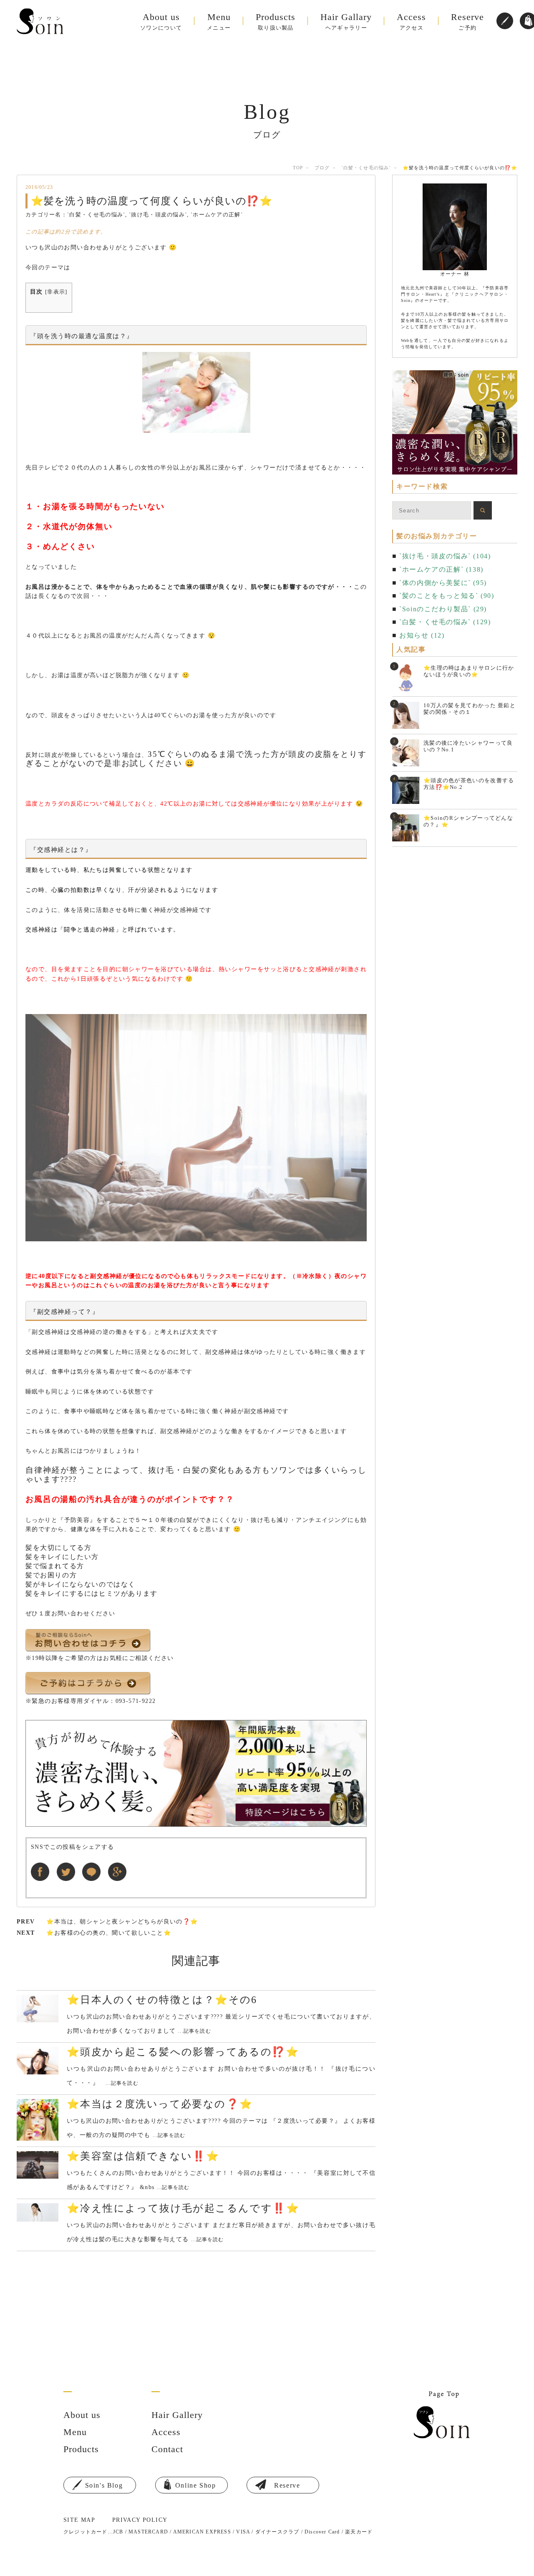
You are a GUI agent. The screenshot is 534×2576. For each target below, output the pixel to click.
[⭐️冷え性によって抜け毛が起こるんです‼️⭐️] (38, 2213)
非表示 (56, 292)
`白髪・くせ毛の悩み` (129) (445, 622)
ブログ (322, 168)
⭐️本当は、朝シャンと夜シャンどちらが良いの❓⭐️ (122, 1922)
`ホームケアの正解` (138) (441, 569)
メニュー (219, 21)
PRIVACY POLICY (140, 2520)
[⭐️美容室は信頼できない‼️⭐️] (38, 2165)
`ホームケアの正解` (217, 215)
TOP (298, 168)
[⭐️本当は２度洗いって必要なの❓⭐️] (38, 2120)
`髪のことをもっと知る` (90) (447, 596)
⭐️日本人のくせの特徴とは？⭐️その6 (162, 2000)
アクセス (411, 21)
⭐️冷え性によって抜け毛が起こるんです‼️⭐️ (183, 2208)
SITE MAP (79, 2520)
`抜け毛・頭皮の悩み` (158, 215)
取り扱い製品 (276, 21)
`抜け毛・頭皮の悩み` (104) (445, 556)
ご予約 (467, 21)
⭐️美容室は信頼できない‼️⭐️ (143, 2156)
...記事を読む (195, 2031)
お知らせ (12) (422, 635)
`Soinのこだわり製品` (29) (443, 609)
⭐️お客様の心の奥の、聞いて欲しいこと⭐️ (109, 1933)
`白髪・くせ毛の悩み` (366, 168)
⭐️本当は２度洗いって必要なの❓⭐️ (160, 2104)
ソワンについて (161, 21)
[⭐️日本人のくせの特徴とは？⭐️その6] (38, 2009)
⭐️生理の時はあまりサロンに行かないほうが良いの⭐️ (469, 671)
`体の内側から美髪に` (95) (443, 583)
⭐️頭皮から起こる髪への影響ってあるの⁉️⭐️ (183, 2052)
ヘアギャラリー (346, 21)
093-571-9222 (136, 1701)
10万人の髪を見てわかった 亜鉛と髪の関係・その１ (470, 709)
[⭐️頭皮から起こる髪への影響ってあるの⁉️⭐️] (38, 2061)
